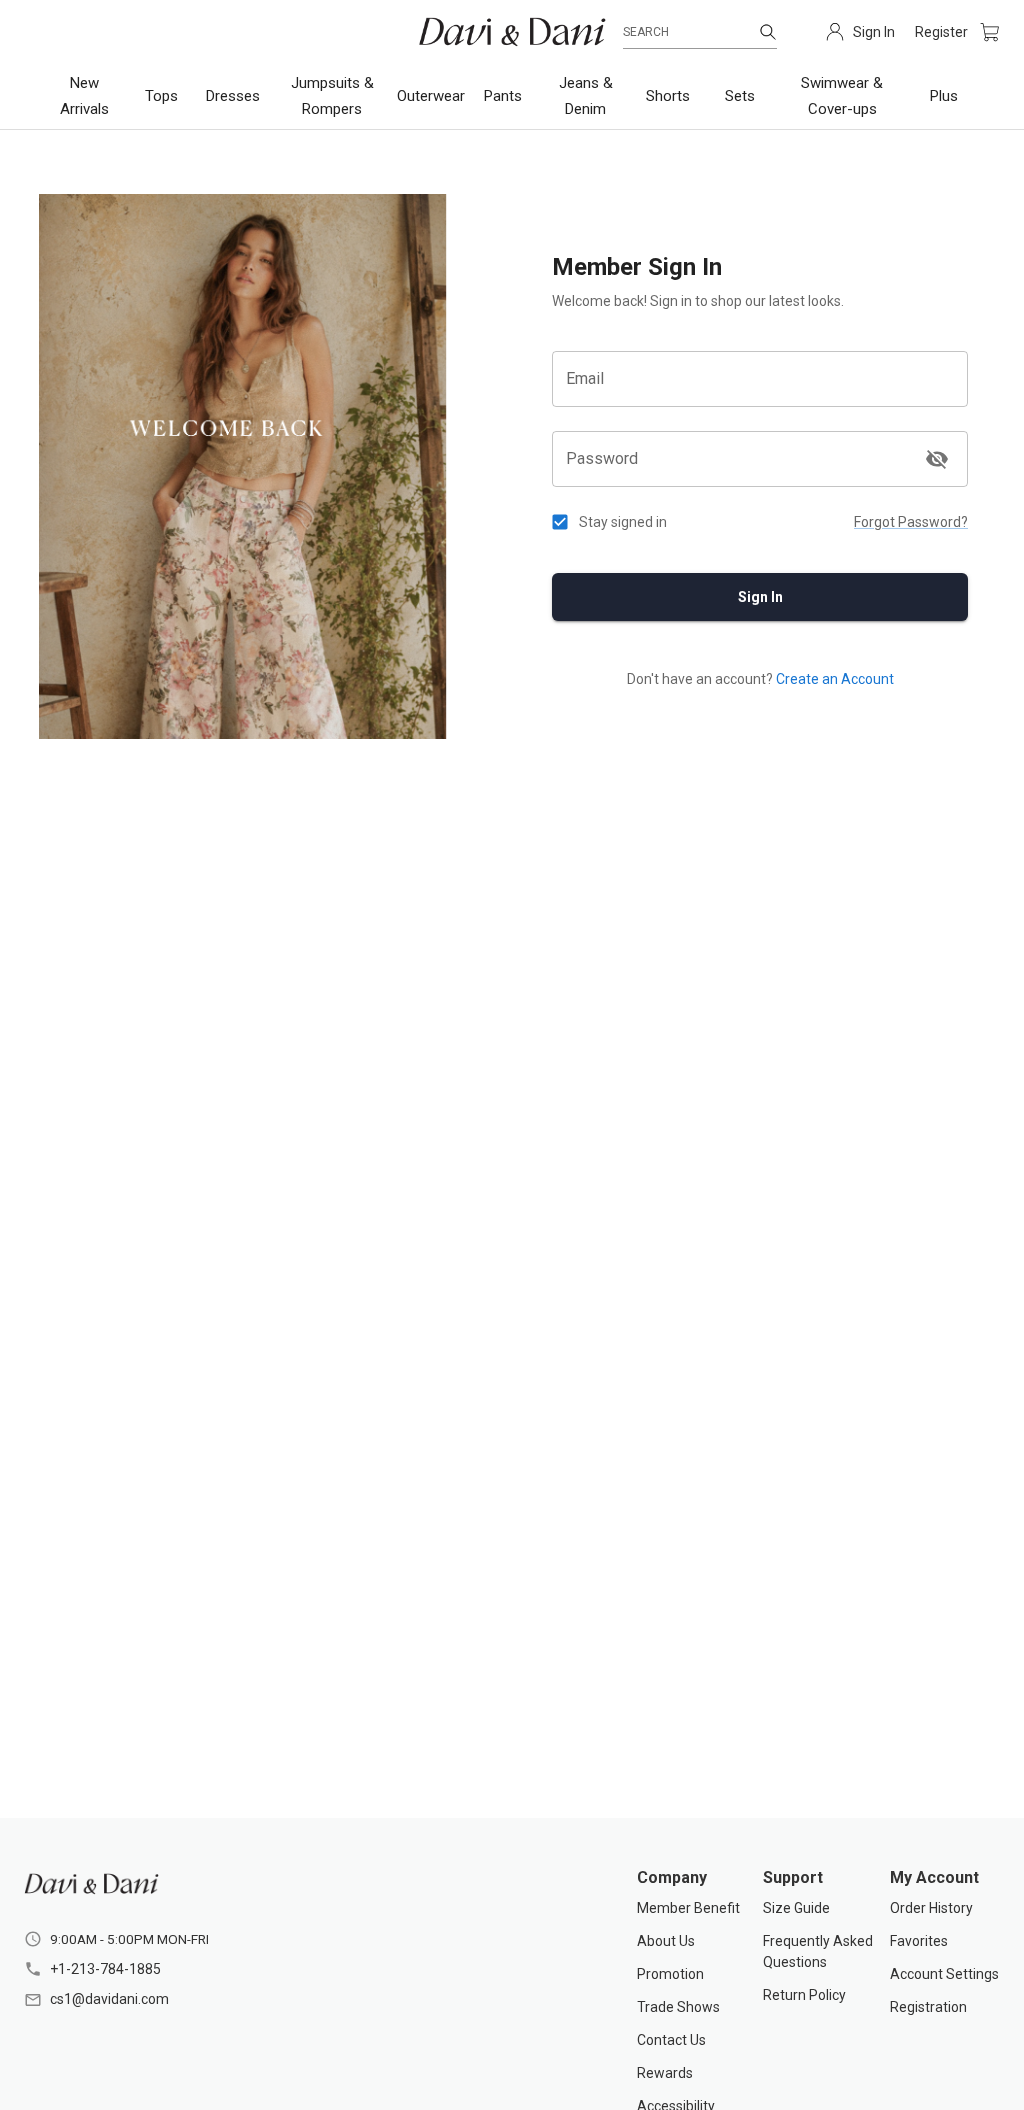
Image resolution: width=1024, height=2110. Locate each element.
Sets (740, 96)
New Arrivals (84, 96)
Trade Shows (678, 2007)
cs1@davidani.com (109, 1999)
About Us (666, 1941)
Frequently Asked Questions (818, 1951)
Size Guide (796, 1908)
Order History (931, 1908)
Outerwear (431, 96)
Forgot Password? (911, 522)
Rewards (665, 2073)
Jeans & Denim (586, 96)
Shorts (668, 96)
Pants (503, 96)
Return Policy (804, 1995)
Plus (944, 96)
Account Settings (944, 1974)
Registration (928, 2007)
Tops (161, 96)
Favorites (919, 1941)
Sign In (760, 597)
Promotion (670, 1974)
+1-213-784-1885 (105, 1969)
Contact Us (671, 2040)
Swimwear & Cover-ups (842, 96)
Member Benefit (688, 1908)
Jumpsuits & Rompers (332, 96)
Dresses (233, 96)
